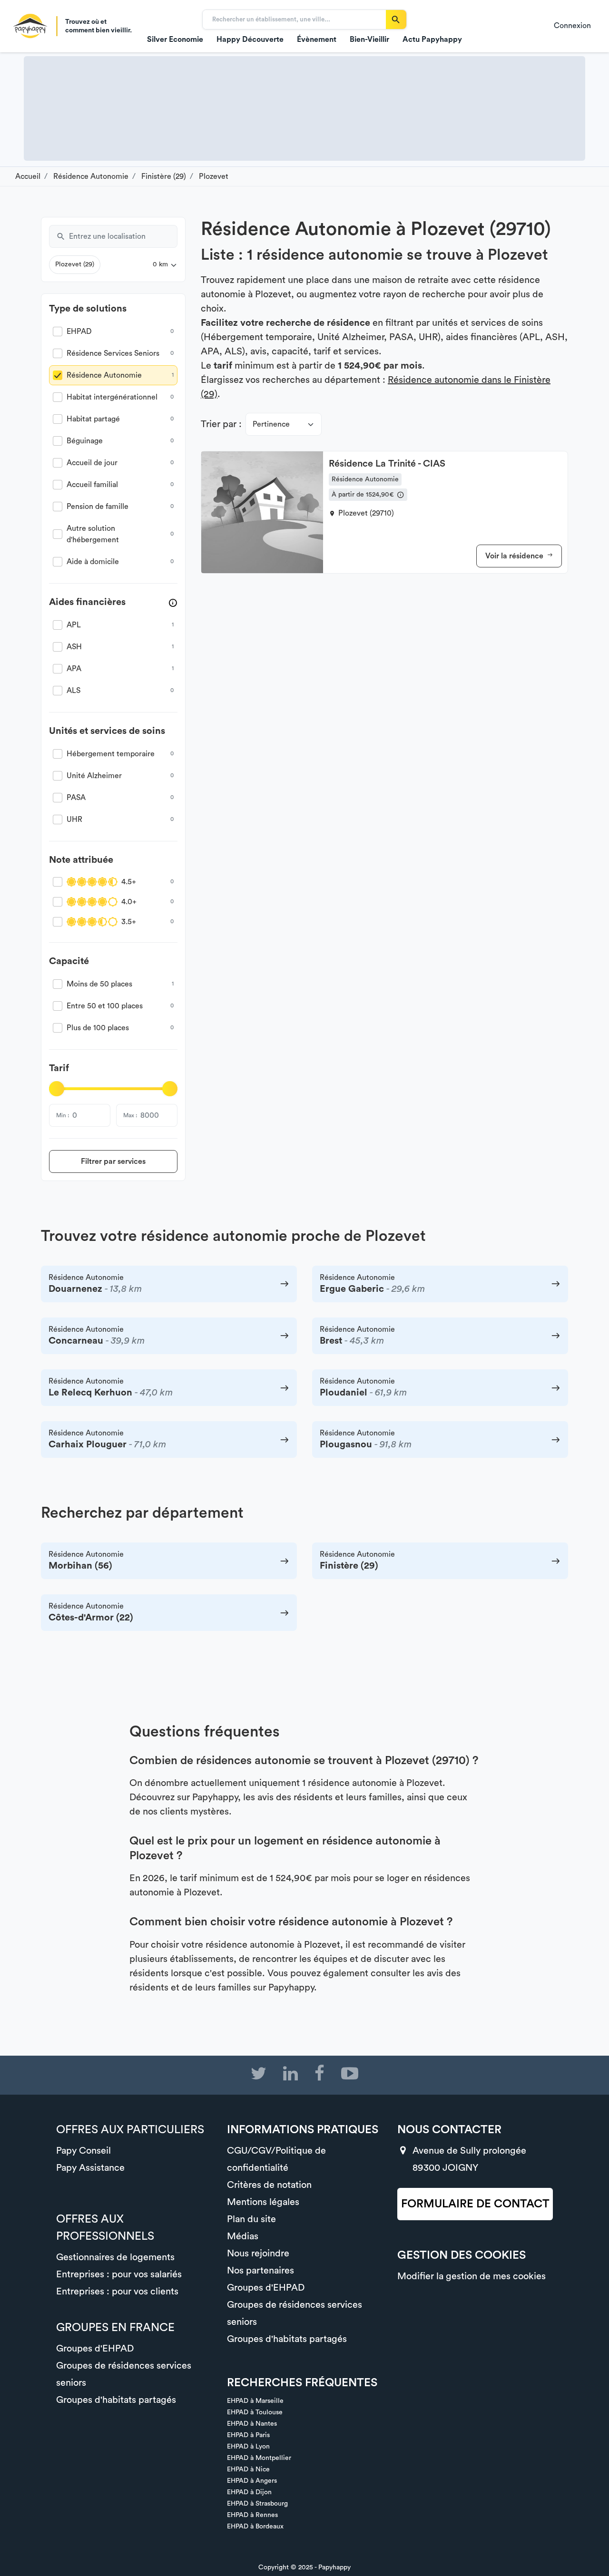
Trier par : (221, 424)
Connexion (572, 26)
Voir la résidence (515, 556)
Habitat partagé (93, 419)
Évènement (317, 39)
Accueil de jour (92, 463)
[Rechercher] (396, 20)
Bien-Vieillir (369, 39)
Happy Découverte (250, 39)
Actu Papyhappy (432, 39)
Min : (63, 1115)
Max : (130, 1115)
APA (74, 669)
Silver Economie (175, 39)
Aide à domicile (93, 562)
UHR (74, 820)
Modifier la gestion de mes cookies (471, 2276)
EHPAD (79, 332)
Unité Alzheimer (94, 776)
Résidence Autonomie (104, 375)
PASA (76, 798)
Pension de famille (98, 507)
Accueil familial (92, 485)
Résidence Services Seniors (113, 353)
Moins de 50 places (99, 984)
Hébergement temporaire (111, 754)
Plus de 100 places (98, 1028)
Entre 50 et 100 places (105, 1006)
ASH (74, 647)
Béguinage (85, 441)
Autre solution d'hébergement (93, 534)
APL (74, 625)
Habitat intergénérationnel (112, 397)
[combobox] (123, 236)
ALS (74, 691)
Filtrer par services (113, 1161)
